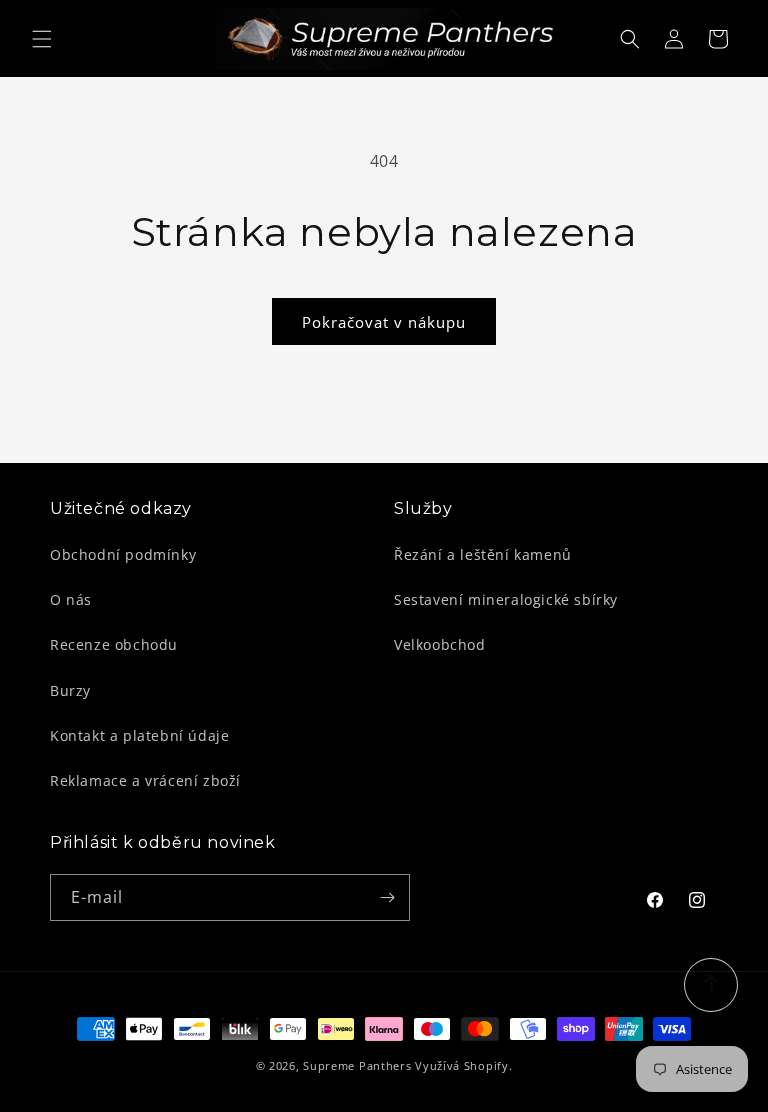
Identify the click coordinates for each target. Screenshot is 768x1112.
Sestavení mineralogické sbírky (506, 599)
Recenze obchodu (114, 644)
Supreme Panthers (357, 1065)
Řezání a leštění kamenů (483, 554)
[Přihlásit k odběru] (387, 897)
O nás (71, 599)
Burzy (70, 690)
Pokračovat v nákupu (384, 322)
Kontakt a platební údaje (139, 735)
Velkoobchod (440, 644)
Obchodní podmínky (123, 554)
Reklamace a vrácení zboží (145, 780)
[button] (42, 39)
